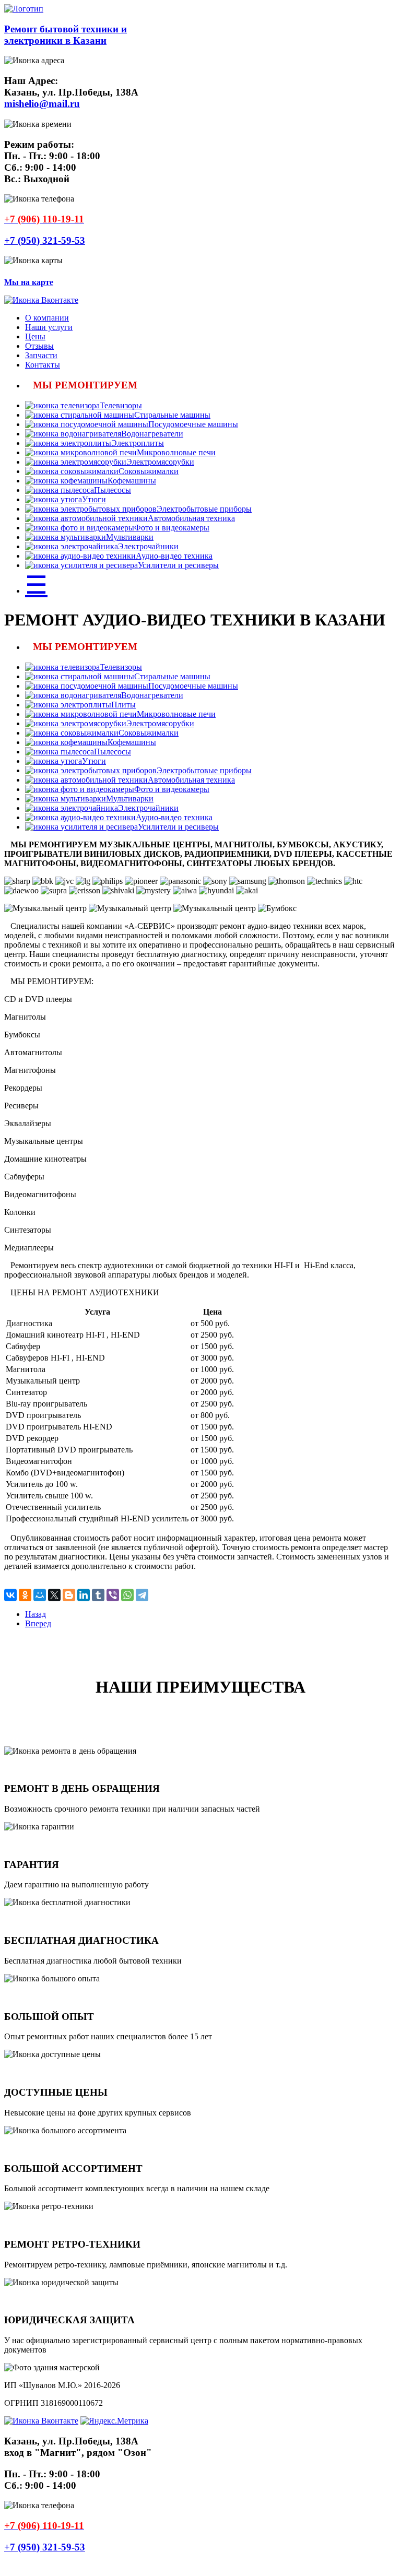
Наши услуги (49, 327)
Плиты (123, 705)
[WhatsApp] (127, 1595)
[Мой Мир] (40, 1595)
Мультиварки (130, 537)
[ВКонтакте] (10, 1595)
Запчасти (41, 355)
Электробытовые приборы (204, 509)
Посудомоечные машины (193, 424)
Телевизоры (121, 405)
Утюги (94, 499)
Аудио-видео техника (174, 556)
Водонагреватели (152, 434)
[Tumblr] (98, 1595)
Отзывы (39, 346)
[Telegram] (142, 1595)
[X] (54, 1595)
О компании (47, 318)
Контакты (43, 365)
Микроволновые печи (176, 452)
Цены (35, 336)
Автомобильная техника (191, 518)
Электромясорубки (160, 462)
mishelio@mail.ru (42, 104)
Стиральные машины (172, 415)
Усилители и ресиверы (178, 565)
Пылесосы (113, 490)
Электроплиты (138, 443)
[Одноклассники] (25, 1595)
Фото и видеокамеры (172, 528)
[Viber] (113, 1595)
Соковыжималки (149, 471)
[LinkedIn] (84, 1595)
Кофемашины (132, 481)
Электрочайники (148, 546)
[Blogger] (69, 1595)
